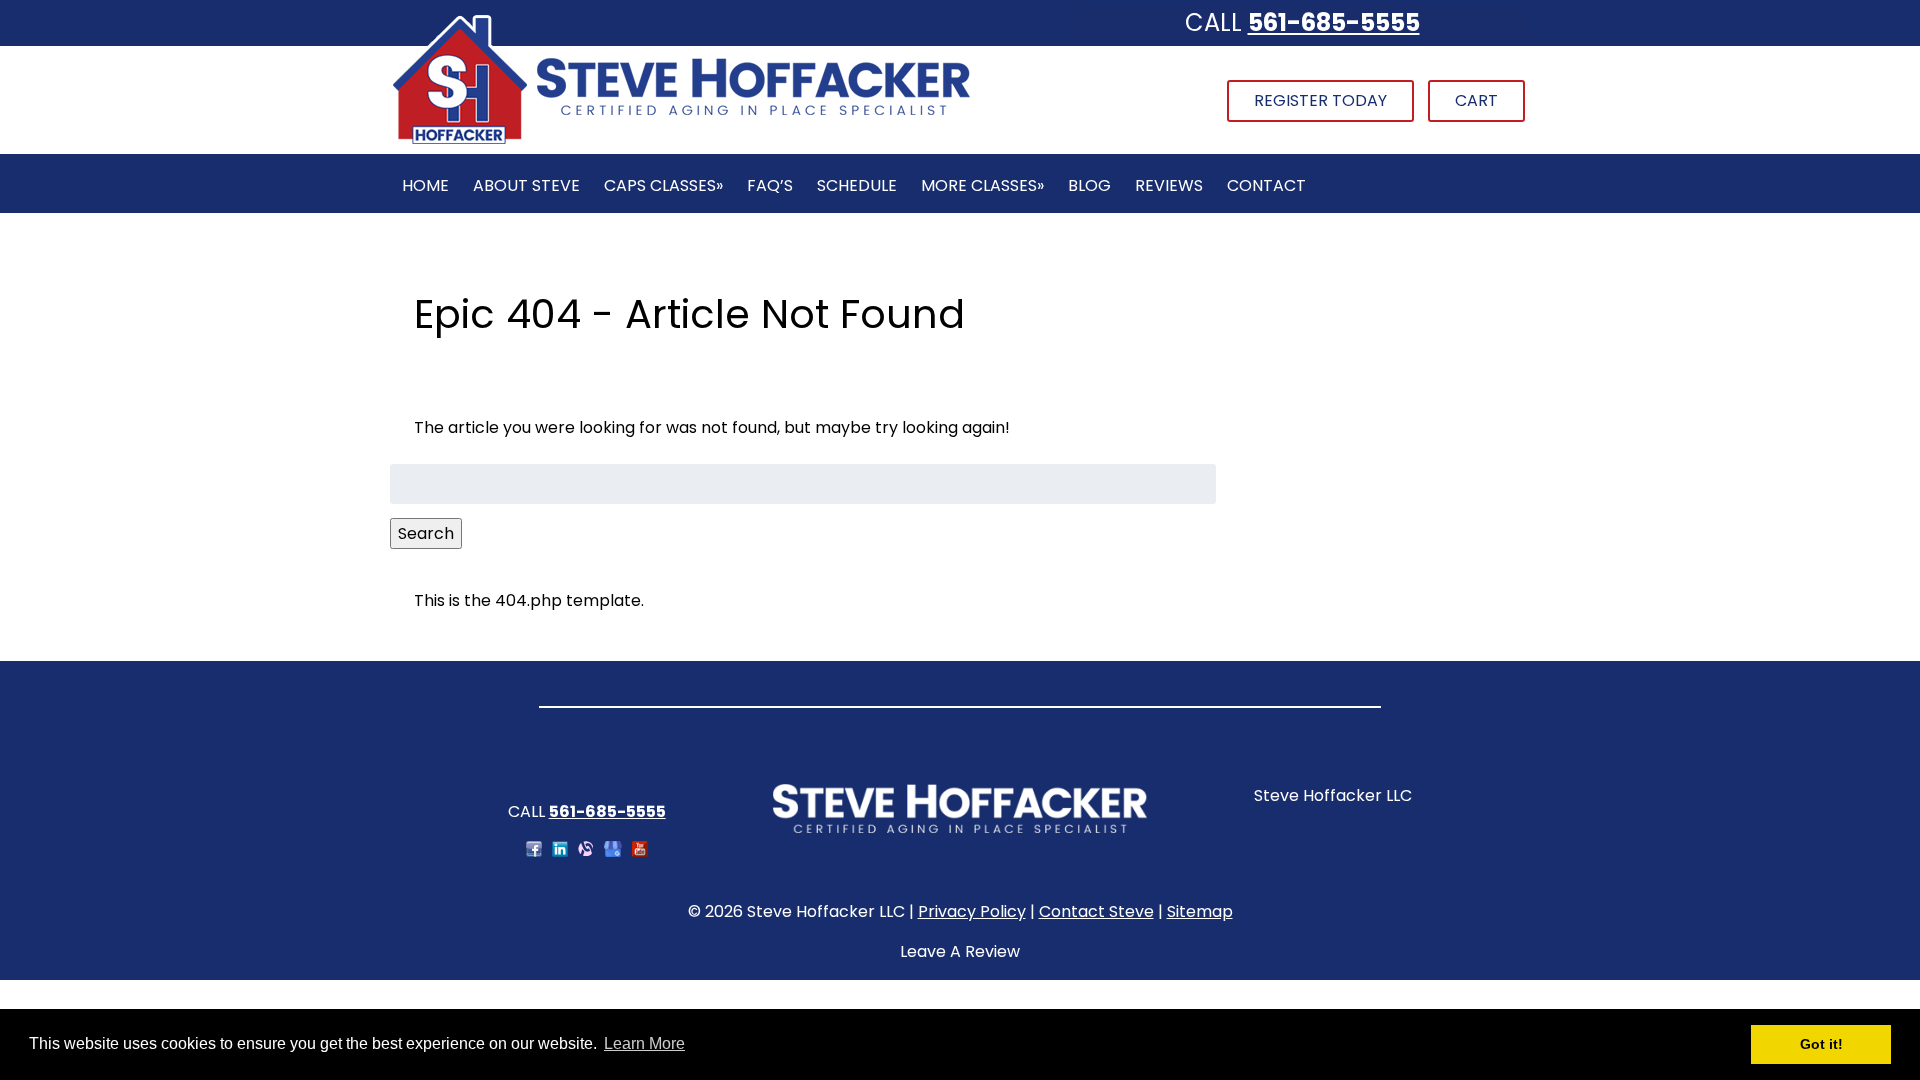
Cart (1476, 100)
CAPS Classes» (663, 185)
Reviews (1169, 185)
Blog (1089, 185)
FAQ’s (770, 185)
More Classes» (982, 185)
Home (425, 185)
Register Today (1320, 100)
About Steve (526, 185)
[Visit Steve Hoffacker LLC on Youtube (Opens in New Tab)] (640, 851)
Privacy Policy (972, 911)
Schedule (857, 185)
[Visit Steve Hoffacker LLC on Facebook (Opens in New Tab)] (534, 851)
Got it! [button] (1821, 1044)
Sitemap (1200, 911)
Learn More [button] (644, 1043)
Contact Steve (1096, 911)
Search (426, 533)
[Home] (681, 141)
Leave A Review (960, 951)
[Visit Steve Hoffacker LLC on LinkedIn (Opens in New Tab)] (560, 851)
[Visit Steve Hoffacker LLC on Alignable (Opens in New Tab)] (586, 851)
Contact (1266, 185)
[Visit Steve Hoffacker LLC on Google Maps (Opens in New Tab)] (613, 851)
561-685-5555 (1334, 22)
